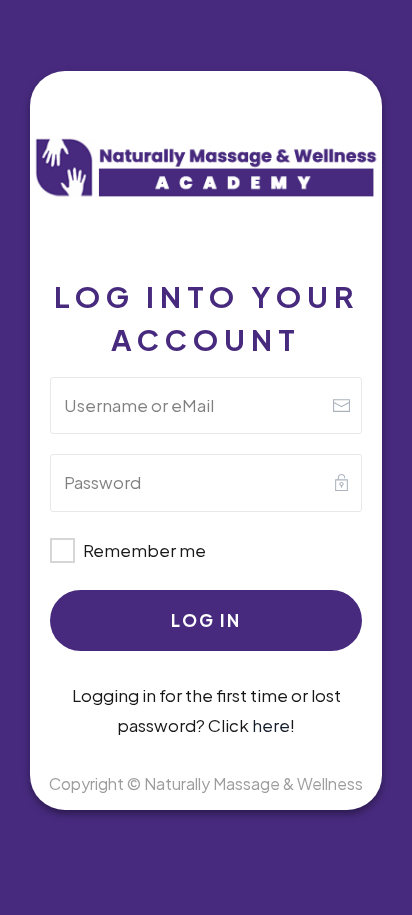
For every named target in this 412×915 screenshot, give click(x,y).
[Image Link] (206, 169)
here (271, 725)
